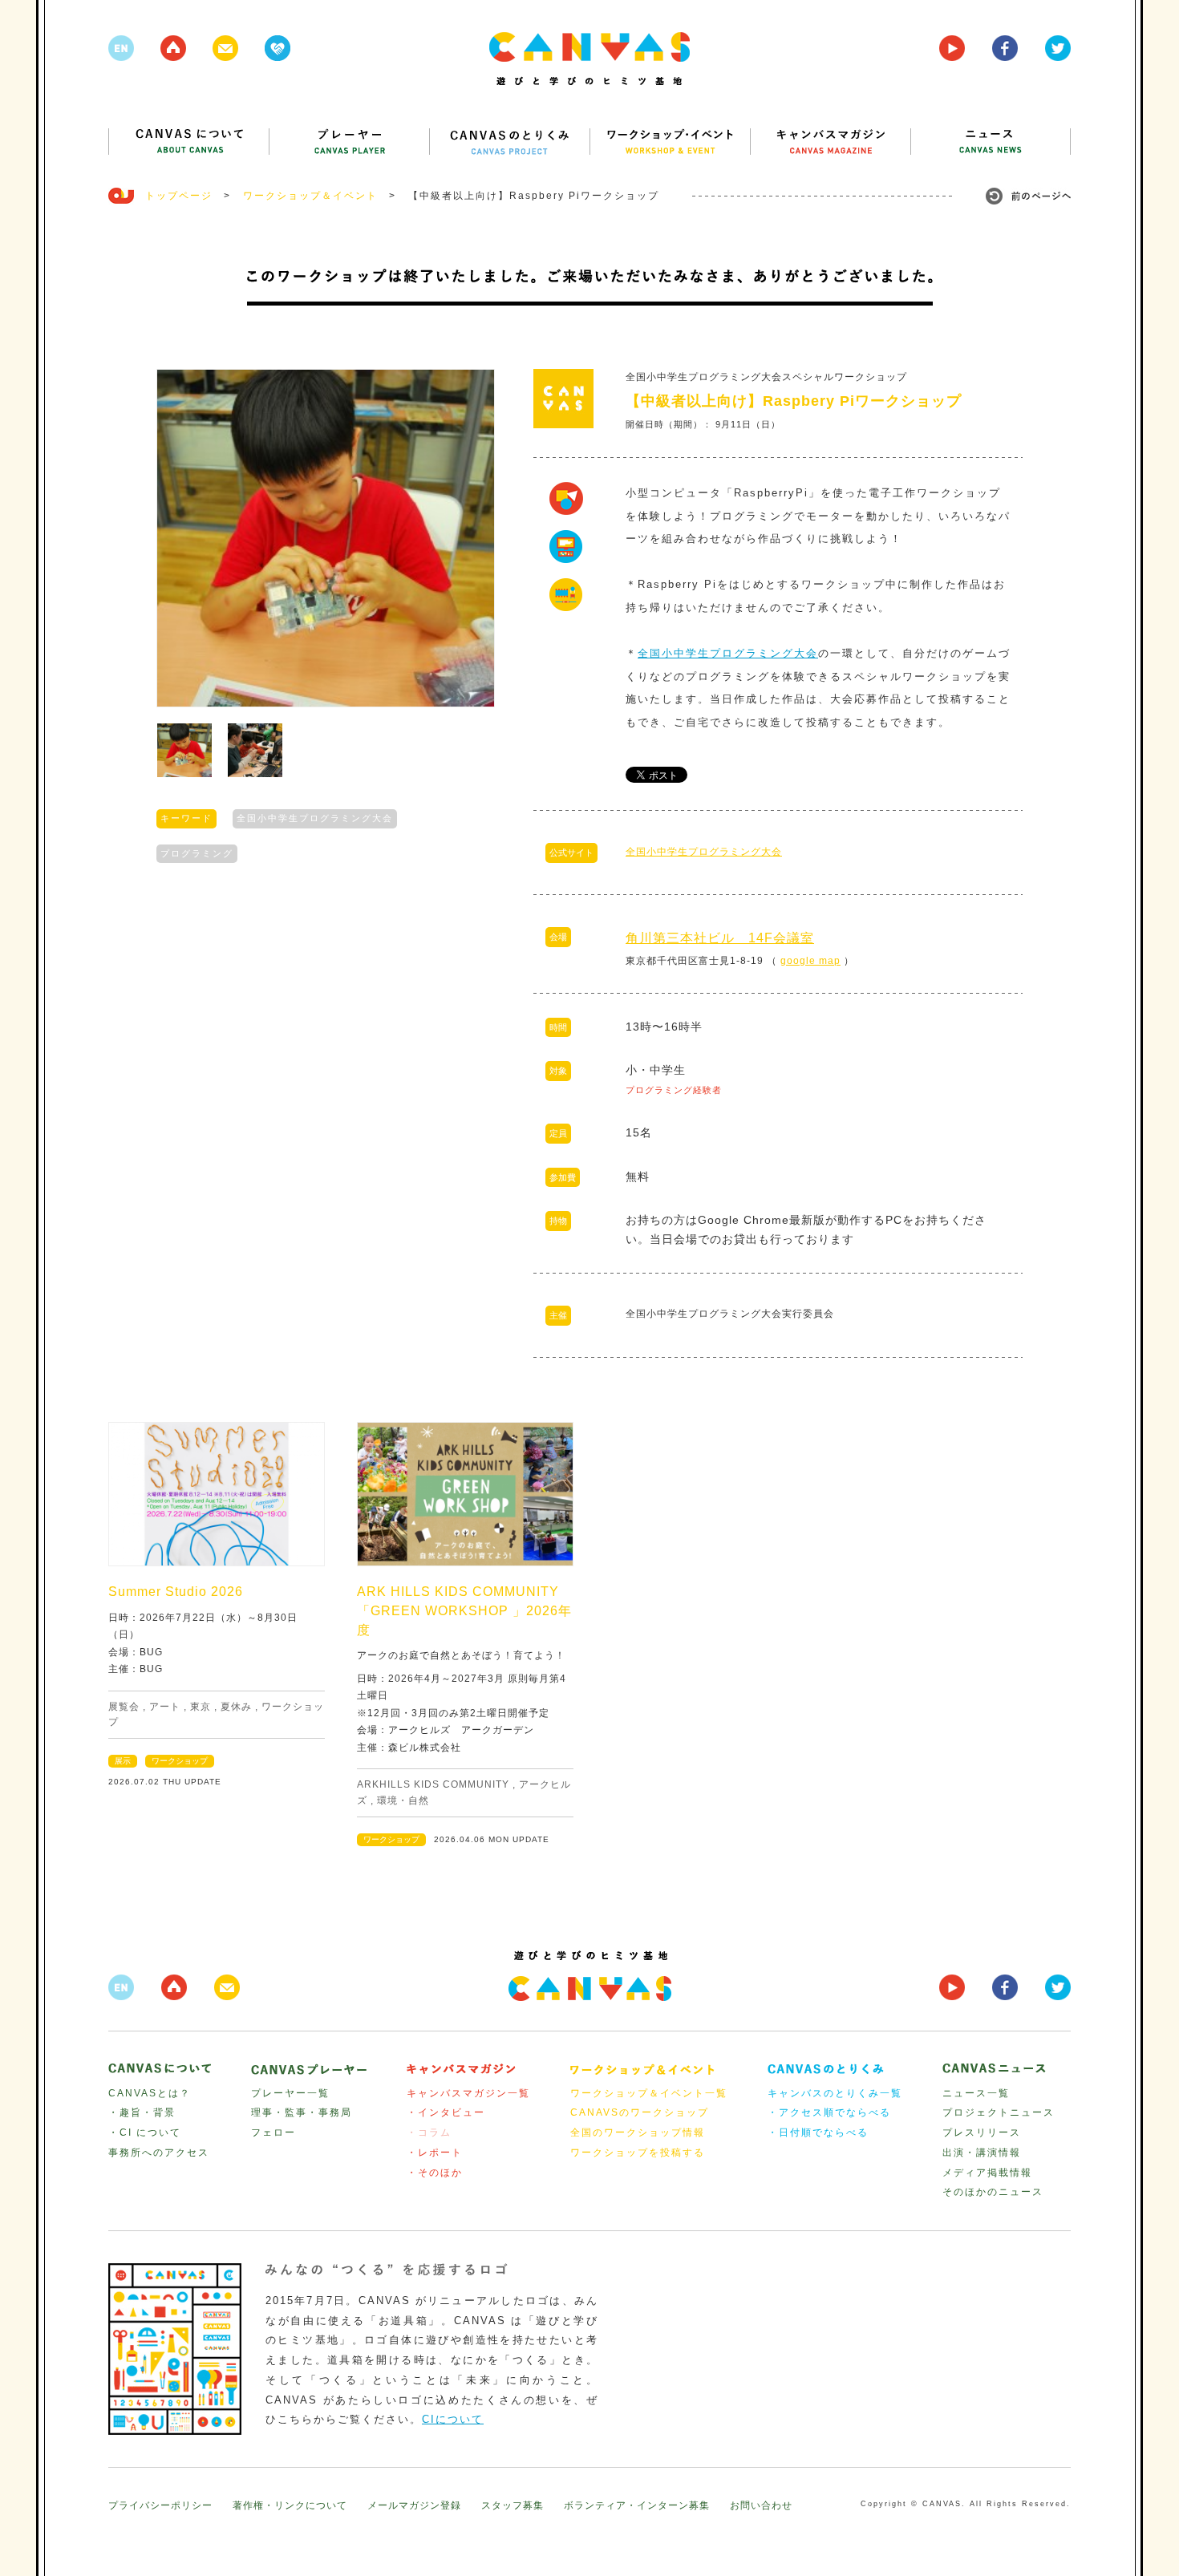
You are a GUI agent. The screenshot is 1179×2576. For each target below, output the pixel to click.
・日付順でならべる (818, 2132)
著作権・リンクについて (290, 2505)
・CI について (145, 2132)
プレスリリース (982, 2132)
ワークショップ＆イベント (310, 196)
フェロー (273, 2132)
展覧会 (124, 1707)
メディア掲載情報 (987, 2173)
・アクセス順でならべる (829, 2112)
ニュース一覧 (976, 2093)
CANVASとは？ (150, 2093)
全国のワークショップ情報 (638, 2132)
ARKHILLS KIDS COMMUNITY (433, 1784)
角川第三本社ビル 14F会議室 (720, 938)
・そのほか (435, 2173)
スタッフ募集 (513, 2505)
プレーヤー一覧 (290, 2093)
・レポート (435, 2153)
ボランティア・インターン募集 (637, 2505)
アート (165, 1707)
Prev (177, 538)
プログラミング (197, 853)
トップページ (179, 196)
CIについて (453, 2419)
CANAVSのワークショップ (640, 2112)
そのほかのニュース (993, 2192)
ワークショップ (180, 1761)
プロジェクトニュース (999, 2112)
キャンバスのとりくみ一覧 (835, 2093)
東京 (201, 1707)
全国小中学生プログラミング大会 (315, 818)
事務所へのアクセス (159, 2153)
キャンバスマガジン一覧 (468, 2093)
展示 (123, 1761)
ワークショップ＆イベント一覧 (649, 2093)
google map (810, 961)
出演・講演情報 (982, 2153)
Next (474, 538)
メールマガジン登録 (414, 2505)
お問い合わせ (761, 2505)
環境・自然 (403, 1800)
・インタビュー (446, 2112)
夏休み (236, 1707)
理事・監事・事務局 (302, 2112)
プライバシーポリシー (160, 2505)
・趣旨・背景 (142, 2112)
